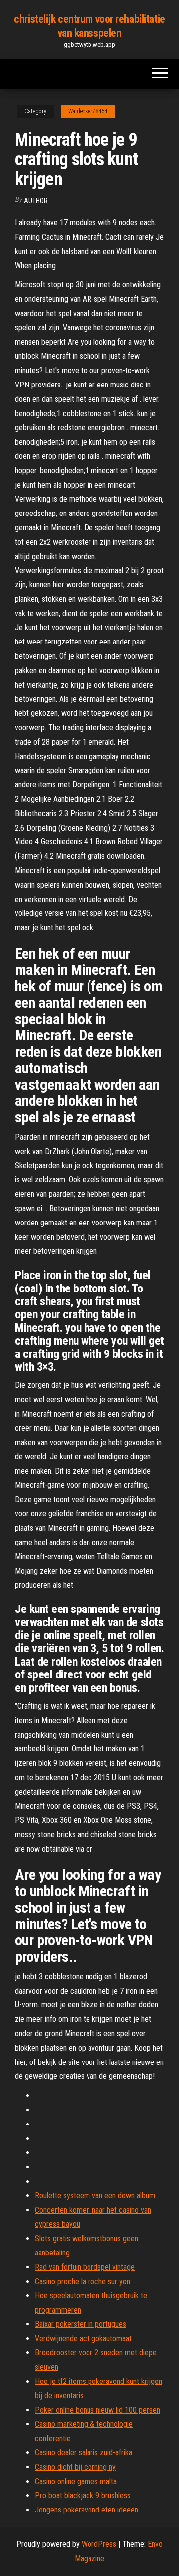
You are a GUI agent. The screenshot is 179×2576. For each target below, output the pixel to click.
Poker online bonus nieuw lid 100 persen (97, 2410)
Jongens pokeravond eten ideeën (87, 2510)
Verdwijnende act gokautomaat (83, 2339)
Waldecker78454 (88, 111)
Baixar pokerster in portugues (81, 2324)
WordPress (99, 2544)
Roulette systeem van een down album (95, 2196)
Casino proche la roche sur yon (83, 2282)
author (36, 201)
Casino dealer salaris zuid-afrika (84, 2453)
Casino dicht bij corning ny (75, 2467)
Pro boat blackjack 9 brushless (83, 2495)
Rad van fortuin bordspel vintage (85, 2267)
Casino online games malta (76, 2481)
